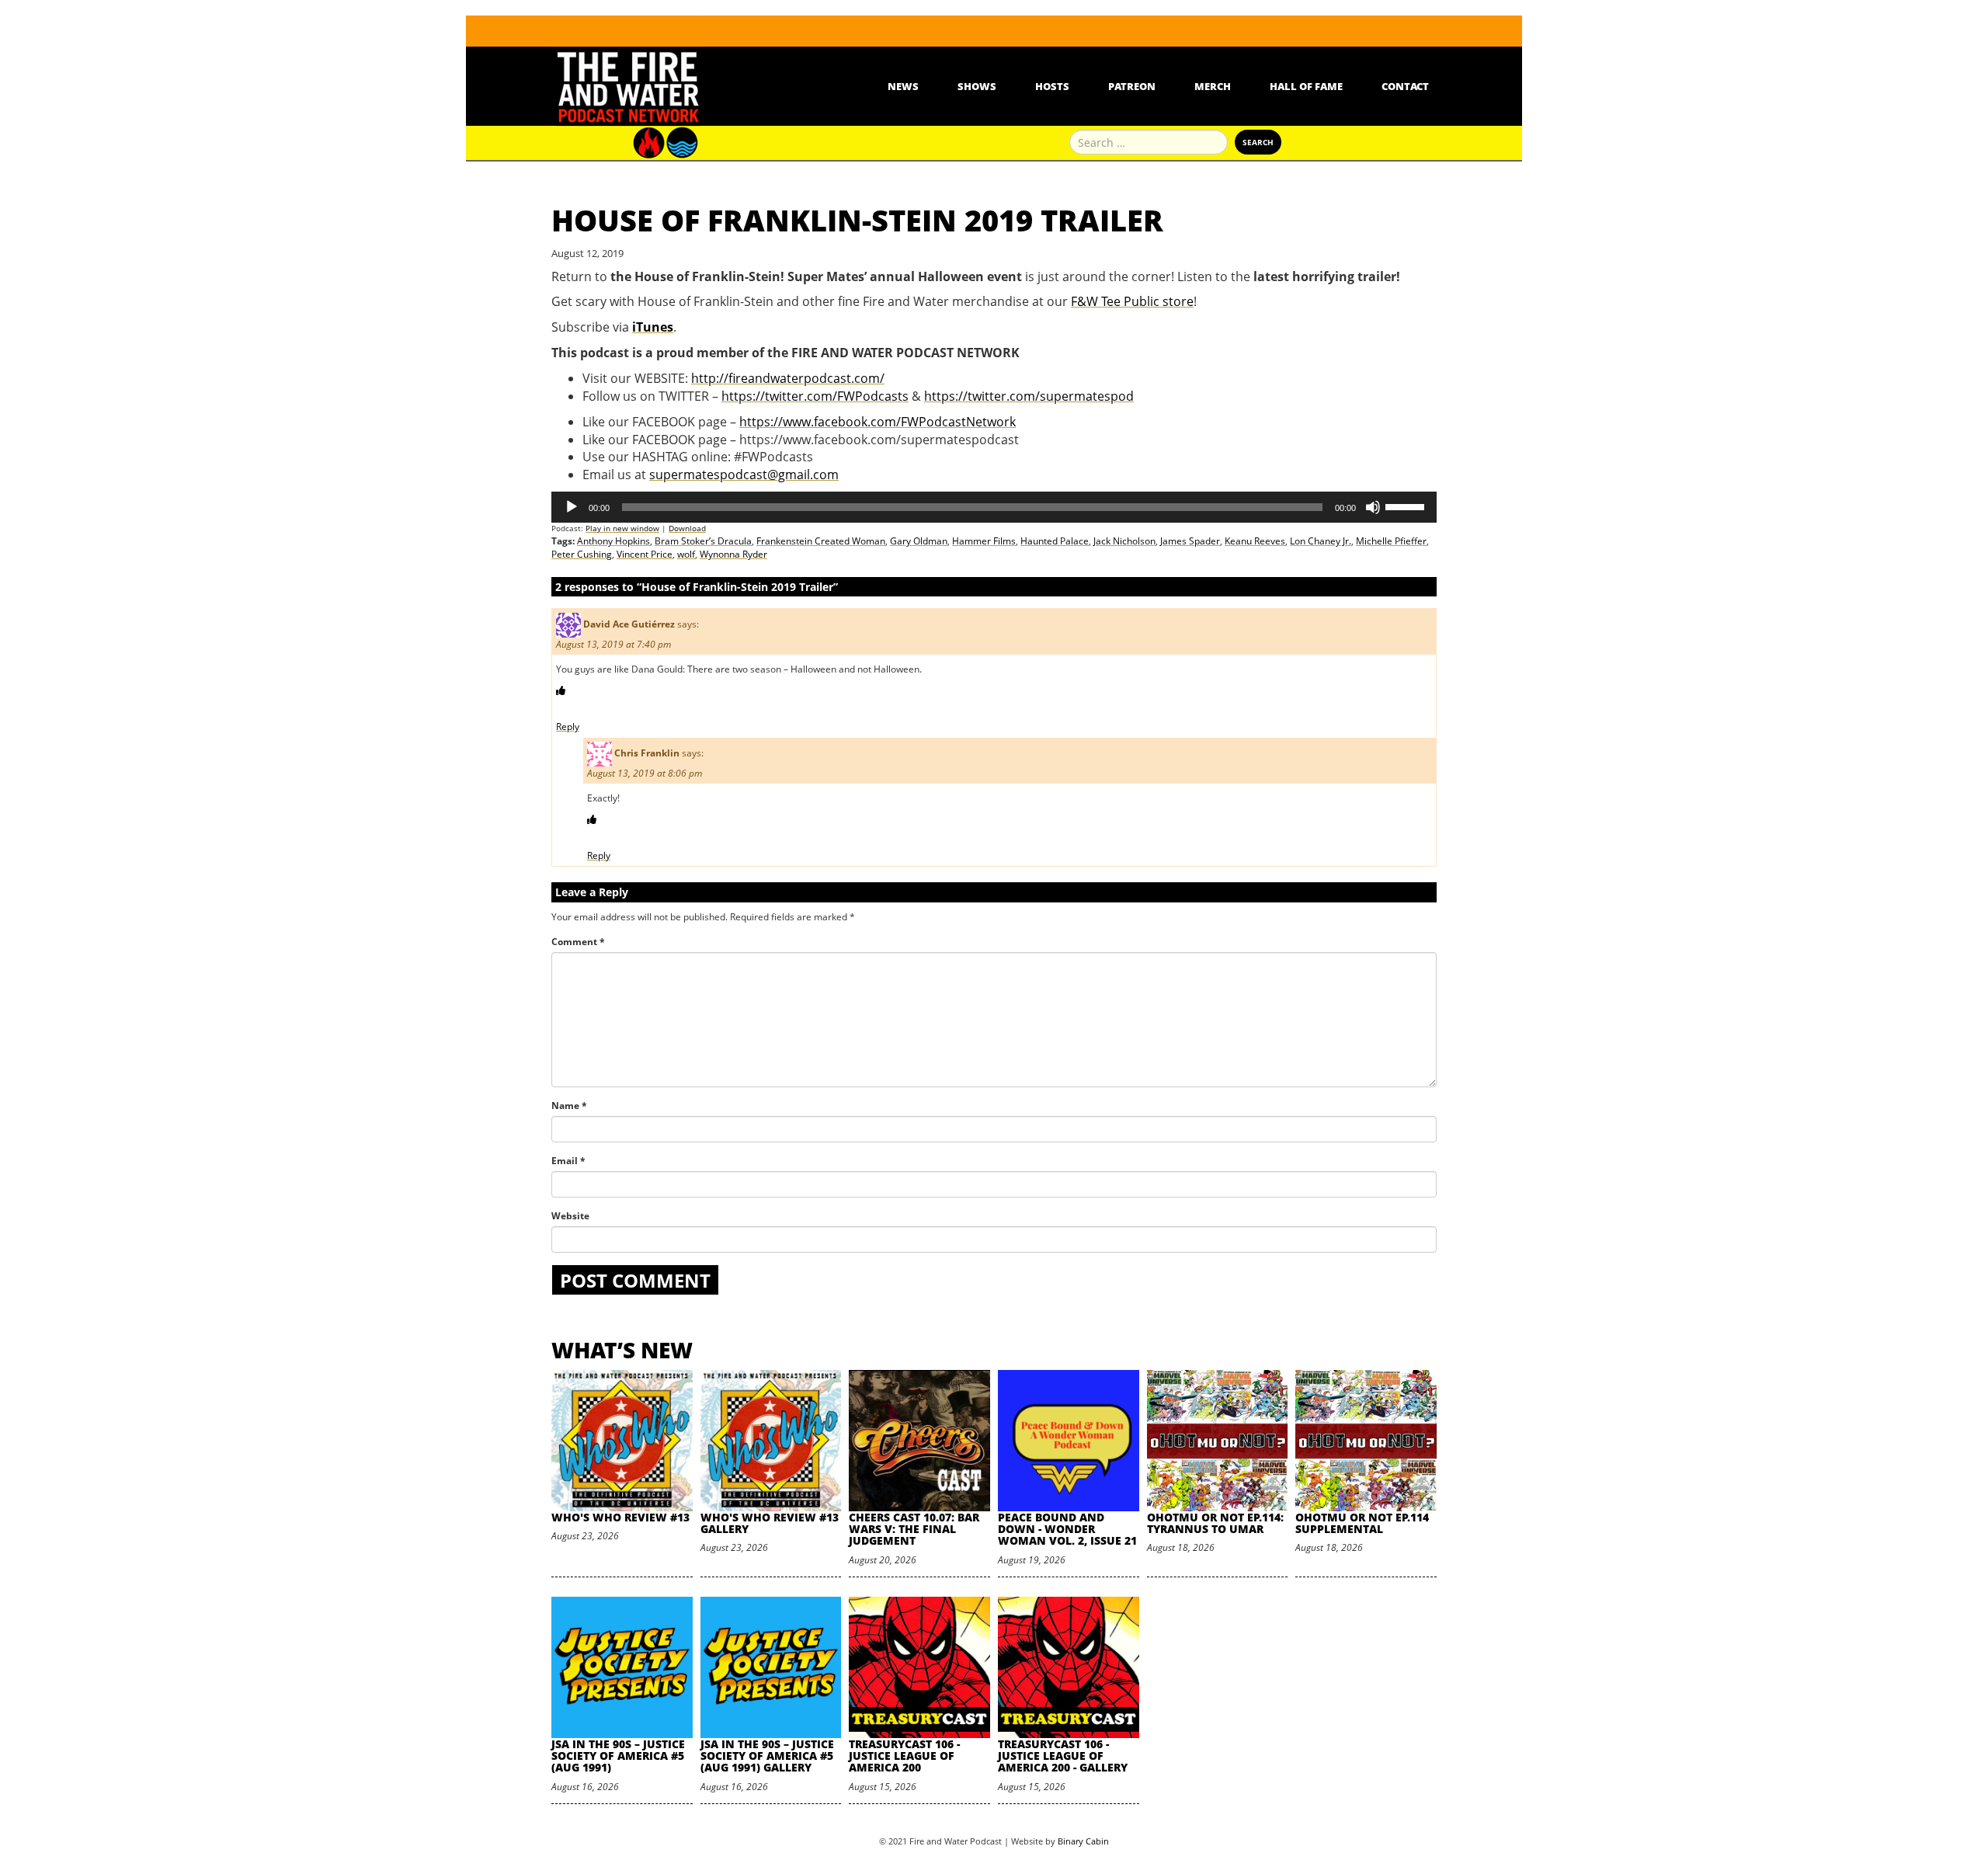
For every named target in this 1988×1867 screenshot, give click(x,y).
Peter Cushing (582, 554)
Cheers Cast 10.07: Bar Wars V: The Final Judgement (914, 1529)
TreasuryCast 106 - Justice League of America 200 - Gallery (1063, 1756)
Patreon (1132, 86)
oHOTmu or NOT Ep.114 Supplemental (1362, 1523)
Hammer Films (984, 541)
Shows (977, 86)
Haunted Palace (1055, 541)
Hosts (1052, 86)
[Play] (572, 507)
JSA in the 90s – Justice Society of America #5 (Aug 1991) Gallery (767, 1756)
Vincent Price (645, 554)
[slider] (1407, 506)
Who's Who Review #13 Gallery (770, 1523)
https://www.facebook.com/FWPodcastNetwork (878, 422)
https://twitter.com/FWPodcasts (815, 396)
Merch (1213, 86)
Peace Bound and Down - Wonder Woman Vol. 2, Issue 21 (1067, 1529)
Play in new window (622, 528)
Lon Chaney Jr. (1321, 541)
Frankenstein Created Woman (821, 541)
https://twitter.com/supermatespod (1029, 396)
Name (569, 1106)
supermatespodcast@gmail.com (744, 475)
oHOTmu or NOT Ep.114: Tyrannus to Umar (1215, 1523)
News (903, 86)
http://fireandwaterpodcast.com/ (788, 378)
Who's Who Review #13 (620, 1517)
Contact (1405, 86)
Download (687, 528)
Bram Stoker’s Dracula (703, 541)
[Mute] (1373, 507)
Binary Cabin (1083, 1841)
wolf (686, 554)
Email (568, 1161)
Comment (578, 942)
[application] (994, 507)
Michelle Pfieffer (1391, 541)
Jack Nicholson (1124, 541)
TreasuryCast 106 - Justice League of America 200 (904, 1756)
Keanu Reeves (1255, 541)
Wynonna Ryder (733, 554)
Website (570, 1216)
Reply (568, 727)
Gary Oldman (919, 541)
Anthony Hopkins (613, 541)
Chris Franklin (647, 753)
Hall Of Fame (1306, 86)
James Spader (1190, 541)
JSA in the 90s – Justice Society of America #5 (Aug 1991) (618, 1756)
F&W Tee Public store (1132, 301)
